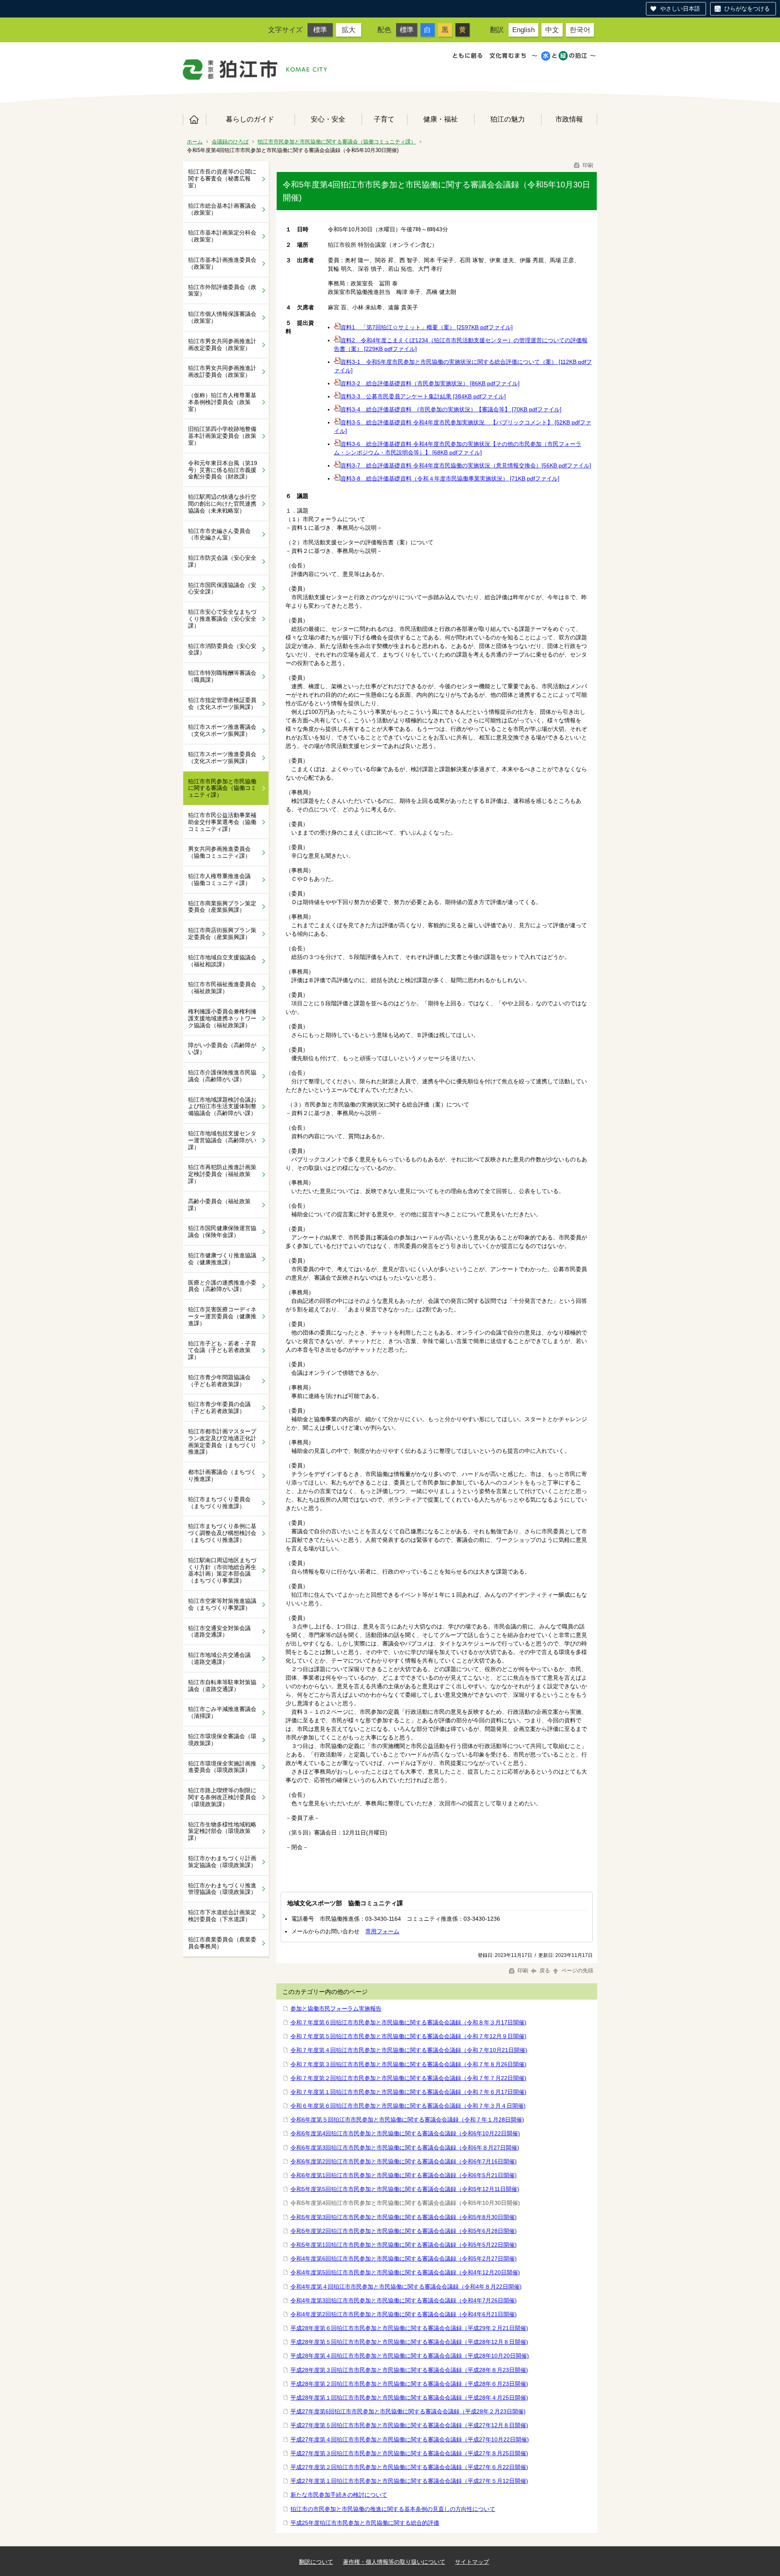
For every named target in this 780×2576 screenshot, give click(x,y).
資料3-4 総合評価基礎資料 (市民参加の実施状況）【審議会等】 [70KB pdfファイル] (451, 409)
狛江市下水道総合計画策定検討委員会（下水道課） (222, 1916)
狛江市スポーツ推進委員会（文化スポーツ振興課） (222, 758)
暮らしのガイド (250, 119)
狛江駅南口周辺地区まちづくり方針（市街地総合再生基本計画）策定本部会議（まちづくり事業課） (222, 1570)
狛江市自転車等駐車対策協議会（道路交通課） (222, 1686)
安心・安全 (328, 119)
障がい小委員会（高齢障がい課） (222, 1049)
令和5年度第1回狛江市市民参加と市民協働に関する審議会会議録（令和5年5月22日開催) (404, 2245)
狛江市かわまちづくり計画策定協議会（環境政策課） (222, 1862)
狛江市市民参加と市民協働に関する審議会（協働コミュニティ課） (337, 142)
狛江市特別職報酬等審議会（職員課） (222, 676)
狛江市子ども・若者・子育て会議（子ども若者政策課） (222, 1350)
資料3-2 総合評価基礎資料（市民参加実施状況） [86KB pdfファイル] (430, 383)
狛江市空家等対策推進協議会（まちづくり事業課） (222, 1604)
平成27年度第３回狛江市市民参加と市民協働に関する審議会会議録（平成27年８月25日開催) (409, 2453)
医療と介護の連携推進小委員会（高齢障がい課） (222, 1286)
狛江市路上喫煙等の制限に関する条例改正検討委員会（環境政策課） (222, 1797)
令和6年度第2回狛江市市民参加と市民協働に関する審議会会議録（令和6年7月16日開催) (404, 2161)
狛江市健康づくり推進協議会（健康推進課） (222, 1259)
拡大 (349, 30)
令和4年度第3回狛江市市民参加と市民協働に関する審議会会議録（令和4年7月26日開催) (404, 2300)
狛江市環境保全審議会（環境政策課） (222, 1740)
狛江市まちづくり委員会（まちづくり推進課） (219, 1503)
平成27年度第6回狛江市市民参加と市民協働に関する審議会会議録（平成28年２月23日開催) (408, 2411)
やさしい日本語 (680, 9)
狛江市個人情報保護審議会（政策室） (222, 317)
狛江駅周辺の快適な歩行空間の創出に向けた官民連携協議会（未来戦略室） (222, 504)
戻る (545, 1971)
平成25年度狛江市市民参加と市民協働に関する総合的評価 (365, 2523)
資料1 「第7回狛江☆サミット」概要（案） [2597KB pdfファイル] (427, 327)
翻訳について (316, 2562)
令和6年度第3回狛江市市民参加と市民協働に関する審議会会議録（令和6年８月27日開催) (405, 2148)
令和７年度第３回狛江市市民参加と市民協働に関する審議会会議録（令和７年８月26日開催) (408, 2064)
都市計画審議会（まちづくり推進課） (222, 1475)
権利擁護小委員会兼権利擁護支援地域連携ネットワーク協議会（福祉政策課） (222, 1018)
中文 (552, 30)
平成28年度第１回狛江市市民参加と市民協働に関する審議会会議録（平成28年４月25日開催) (409, 2398)
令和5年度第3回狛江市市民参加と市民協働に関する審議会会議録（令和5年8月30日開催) (404, 2217)
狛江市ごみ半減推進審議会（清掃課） (222, 1712)
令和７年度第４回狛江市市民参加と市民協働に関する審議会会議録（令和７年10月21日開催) (409, 2050)
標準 (320, 30)
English (523, 30)
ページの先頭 (576, 1971)
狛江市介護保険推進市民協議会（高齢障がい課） (222, 1076)
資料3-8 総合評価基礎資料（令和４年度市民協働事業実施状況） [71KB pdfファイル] (450, 478)
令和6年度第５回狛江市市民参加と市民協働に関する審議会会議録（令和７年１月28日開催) (407, 2119)
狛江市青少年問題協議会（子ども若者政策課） (219, 1381)
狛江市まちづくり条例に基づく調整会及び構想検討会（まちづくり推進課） (222, 1533)
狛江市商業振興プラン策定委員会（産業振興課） (222, 907)
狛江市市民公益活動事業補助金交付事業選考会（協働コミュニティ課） (222, 822)
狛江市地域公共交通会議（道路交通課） (219, 1658)
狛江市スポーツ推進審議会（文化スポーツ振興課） (222, 730)
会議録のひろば (230, 142)
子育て (384, 119)
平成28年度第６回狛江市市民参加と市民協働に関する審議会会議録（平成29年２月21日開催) (409, 2328)
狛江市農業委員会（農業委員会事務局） (222, 1943)
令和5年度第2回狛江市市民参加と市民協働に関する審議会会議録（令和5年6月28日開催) (404, 2231)
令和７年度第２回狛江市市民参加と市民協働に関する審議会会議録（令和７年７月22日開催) (408, 2078)
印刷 (587, 165)
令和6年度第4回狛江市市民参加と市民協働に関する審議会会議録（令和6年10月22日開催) (405, 2133)
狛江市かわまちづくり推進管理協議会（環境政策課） (222, 1889)
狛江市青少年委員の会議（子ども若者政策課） (219, 1408)
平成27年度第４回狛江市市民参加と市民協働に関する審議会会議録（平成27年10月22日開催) (410, 2439)
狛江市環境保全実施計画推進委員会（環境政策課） (222, 1767)
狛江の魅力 (508, 119)
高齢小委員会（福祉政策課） (219, 1205)
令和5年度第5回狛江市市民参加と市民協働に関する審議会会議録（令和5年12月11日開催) (405, 2189)
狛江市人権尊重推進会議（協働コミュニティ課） (219, 879)
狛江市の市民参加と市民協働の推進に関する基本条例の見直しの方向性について (393, 2509)
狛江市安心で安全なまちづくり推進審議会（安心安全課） (222, 619)
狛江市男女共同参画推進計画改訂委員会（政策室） (222, 371)
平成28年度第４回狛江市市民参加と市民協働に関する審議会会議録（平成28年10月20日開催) (410, 2356)
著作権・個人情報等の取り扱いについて (394, 2562)
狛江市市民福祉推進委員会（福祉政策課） (222, 988)
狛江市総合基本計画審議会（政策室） (222, 209)
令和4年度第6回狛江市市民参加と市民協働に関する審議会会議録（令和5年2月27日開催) (404, 2259)
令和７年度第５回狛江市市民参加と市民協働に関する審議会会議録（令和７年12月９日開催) (408, 2036)
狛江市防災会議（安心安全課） (222, 561)
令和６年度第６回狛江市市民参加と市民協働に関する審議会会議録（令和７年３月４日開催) (408, 2106)
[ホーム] (230, 70)
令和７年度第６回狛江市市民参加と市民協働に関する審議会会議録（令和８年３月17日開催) (408, 2022)
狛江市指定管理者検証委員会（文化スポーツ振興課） (222, 703)
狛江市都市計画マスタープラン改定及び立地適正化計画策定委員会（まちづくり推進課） (222, 1441)
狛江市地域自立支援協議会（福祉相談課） (222, 961)
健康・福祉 (441, 119)
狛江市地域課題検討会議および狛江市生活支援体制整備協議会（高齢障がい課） (222, 1106)
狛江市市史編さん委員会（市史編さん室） (219, 534)
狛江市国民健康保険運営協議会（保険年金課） (222, 1231)
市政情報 (569, 119)
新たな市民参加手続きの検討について (339, 2495)
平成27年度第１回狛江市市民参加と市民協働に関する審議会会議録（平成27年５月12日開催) (409, 2481)
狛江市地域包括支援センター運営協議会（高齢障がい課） (222, 1140)
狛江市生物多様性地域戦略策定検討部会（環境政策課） (222, 1831)
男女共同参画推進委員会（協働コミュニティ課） (219, 852)
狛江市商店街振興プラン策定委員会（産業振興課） (222, 934)
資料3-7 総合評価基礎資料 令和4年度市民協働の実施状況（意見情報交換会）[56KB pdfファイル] (466, 465)
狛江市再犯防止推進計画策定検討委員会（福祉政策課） (222, 1174)
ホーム (194, 120)
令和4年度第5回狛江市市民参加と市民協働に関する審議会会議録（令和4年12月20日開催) (405, 2272)
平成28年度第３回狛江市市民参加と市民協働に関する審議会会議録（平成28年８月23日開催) (409, 2370)
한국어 (580, 30)
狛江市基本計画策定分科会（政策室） (222, 236)
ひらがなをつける (747, 9)
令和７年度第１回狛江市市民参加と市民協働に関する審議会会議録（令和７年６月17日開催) (408, 2092)
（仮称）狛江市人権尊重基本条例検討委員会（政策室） (222, 402)
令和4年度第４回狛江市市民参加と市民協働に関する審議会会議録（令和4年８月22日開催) (406, 2287)
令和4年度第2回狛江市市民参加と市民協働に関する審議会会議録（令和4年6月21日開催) (404, 2314)
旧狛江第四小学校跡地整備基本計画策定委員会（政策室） (222, 436)
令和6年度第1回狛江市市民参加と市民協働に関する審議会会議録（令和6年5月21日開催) (404, 2175)
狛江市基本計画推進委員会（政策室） (222, 263)
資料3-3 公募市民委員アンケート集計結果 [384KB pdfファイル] (423, 396)
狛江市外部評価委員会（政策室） (222, 290)
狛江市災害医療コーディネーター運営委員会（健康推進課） (222, 1316)
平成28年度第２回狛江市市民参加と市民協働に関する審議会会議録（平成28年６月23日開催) (409, 2384)
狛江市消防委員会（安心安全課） (222, 649)
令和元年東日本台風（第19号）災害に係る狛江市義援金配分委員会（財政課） (223, 470)
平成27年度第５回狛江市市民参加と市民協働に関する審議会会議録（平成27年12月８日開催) (409, 2425)
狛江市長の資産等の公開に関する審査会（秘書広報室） (222, 178)
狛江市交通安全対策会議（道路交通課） (219, 1631)
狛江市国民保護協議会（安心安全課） (222, 588)
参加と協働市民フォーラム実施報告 (336, 2009)
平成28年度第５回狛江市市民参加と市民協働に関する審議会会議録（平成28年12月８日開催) (409, 2342)
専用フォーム (382, 1931)
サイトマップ (472, 2562)
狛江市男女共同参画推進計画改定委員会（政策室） (222, 345)
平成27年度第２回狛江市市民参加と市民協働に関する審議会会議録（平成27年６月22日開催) (409, 2467)
